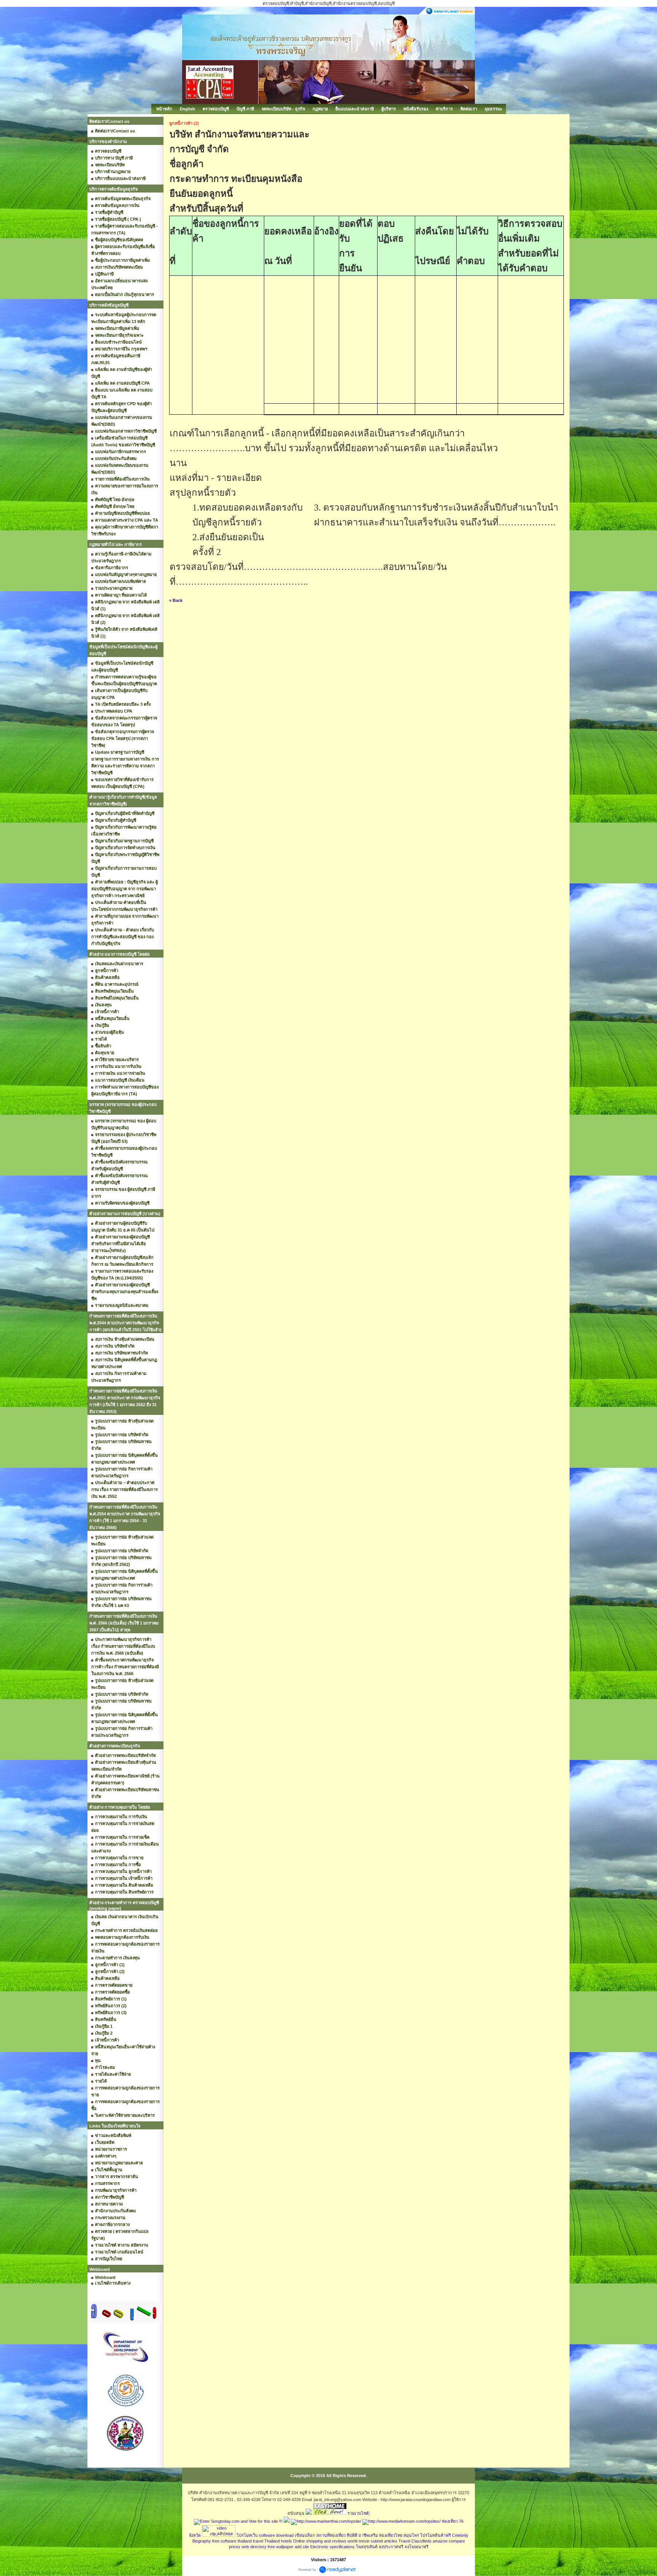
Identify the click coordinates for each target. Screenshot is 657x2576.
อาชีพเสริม (368, 2535)
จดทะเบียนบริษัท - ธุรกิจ (283, 109)
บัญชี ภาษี (245, 109)
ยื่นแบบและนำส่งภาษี (355, 109)
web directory (254, 2547)
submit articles (384, 2541)
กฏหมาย (320, 109)
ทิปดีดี (352, 2535)
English (187, 109)
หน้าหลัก (164, 109)
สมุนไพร (411, 2535)
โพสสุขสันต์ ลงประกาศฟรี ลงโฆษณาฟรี (392, 2547)
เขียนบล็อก (305, 2535)
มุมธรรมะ (494, 109)
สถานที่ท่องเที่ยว (331, 2535)
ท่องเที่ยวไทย (391, 2535)
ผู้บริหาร (389, 109)
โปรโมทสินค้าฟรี (436, 2535)
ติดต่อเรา (469, 109)
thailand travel (250, 2541)
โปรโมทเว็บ (247, 2535)
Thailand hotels (278, 2541)
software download (276, 2535)
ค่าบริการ (444, 109)
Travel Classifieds (415, 2541)
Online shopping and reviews (320, 2541)
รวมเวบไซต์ (358, 2513)
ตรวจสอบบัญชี (216, 109)
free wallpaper (281, 2547)
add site (302, 2547)
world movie (359, 2541)
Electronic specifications (332, 2547)
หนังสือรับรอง (416, 109)
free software (224, 2541)
